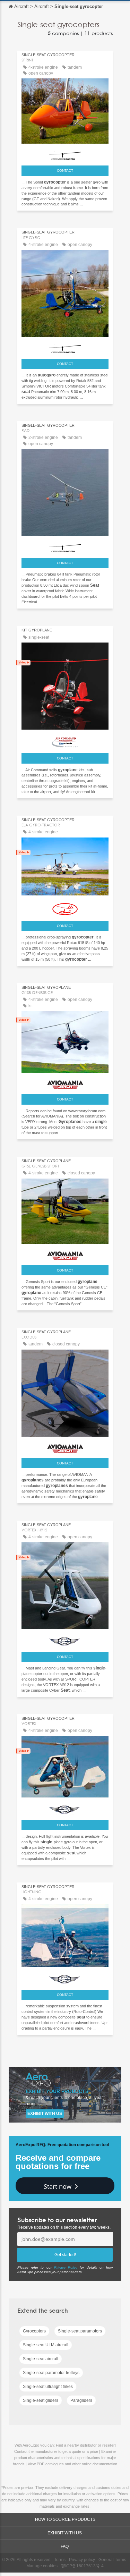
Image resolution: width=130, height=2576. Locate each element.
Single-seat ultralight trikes (48, 2387)
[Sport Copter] (65, 1640)
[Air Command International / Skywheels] (65, 741)
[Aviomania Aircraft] (65, 1083)
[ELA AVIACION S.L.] (65, 907)
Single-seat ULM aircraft (46, 2345)
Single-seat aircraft (41, 2359)
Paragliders (81, 2400)
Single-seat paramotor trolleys (51, 2373)
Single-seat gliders (41, 2400)
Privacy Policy (66, 2267)
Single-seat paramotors (80, 2331)
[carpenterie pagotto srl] (65, 154)
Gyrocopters (34, 2331)
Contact (65, 171)
